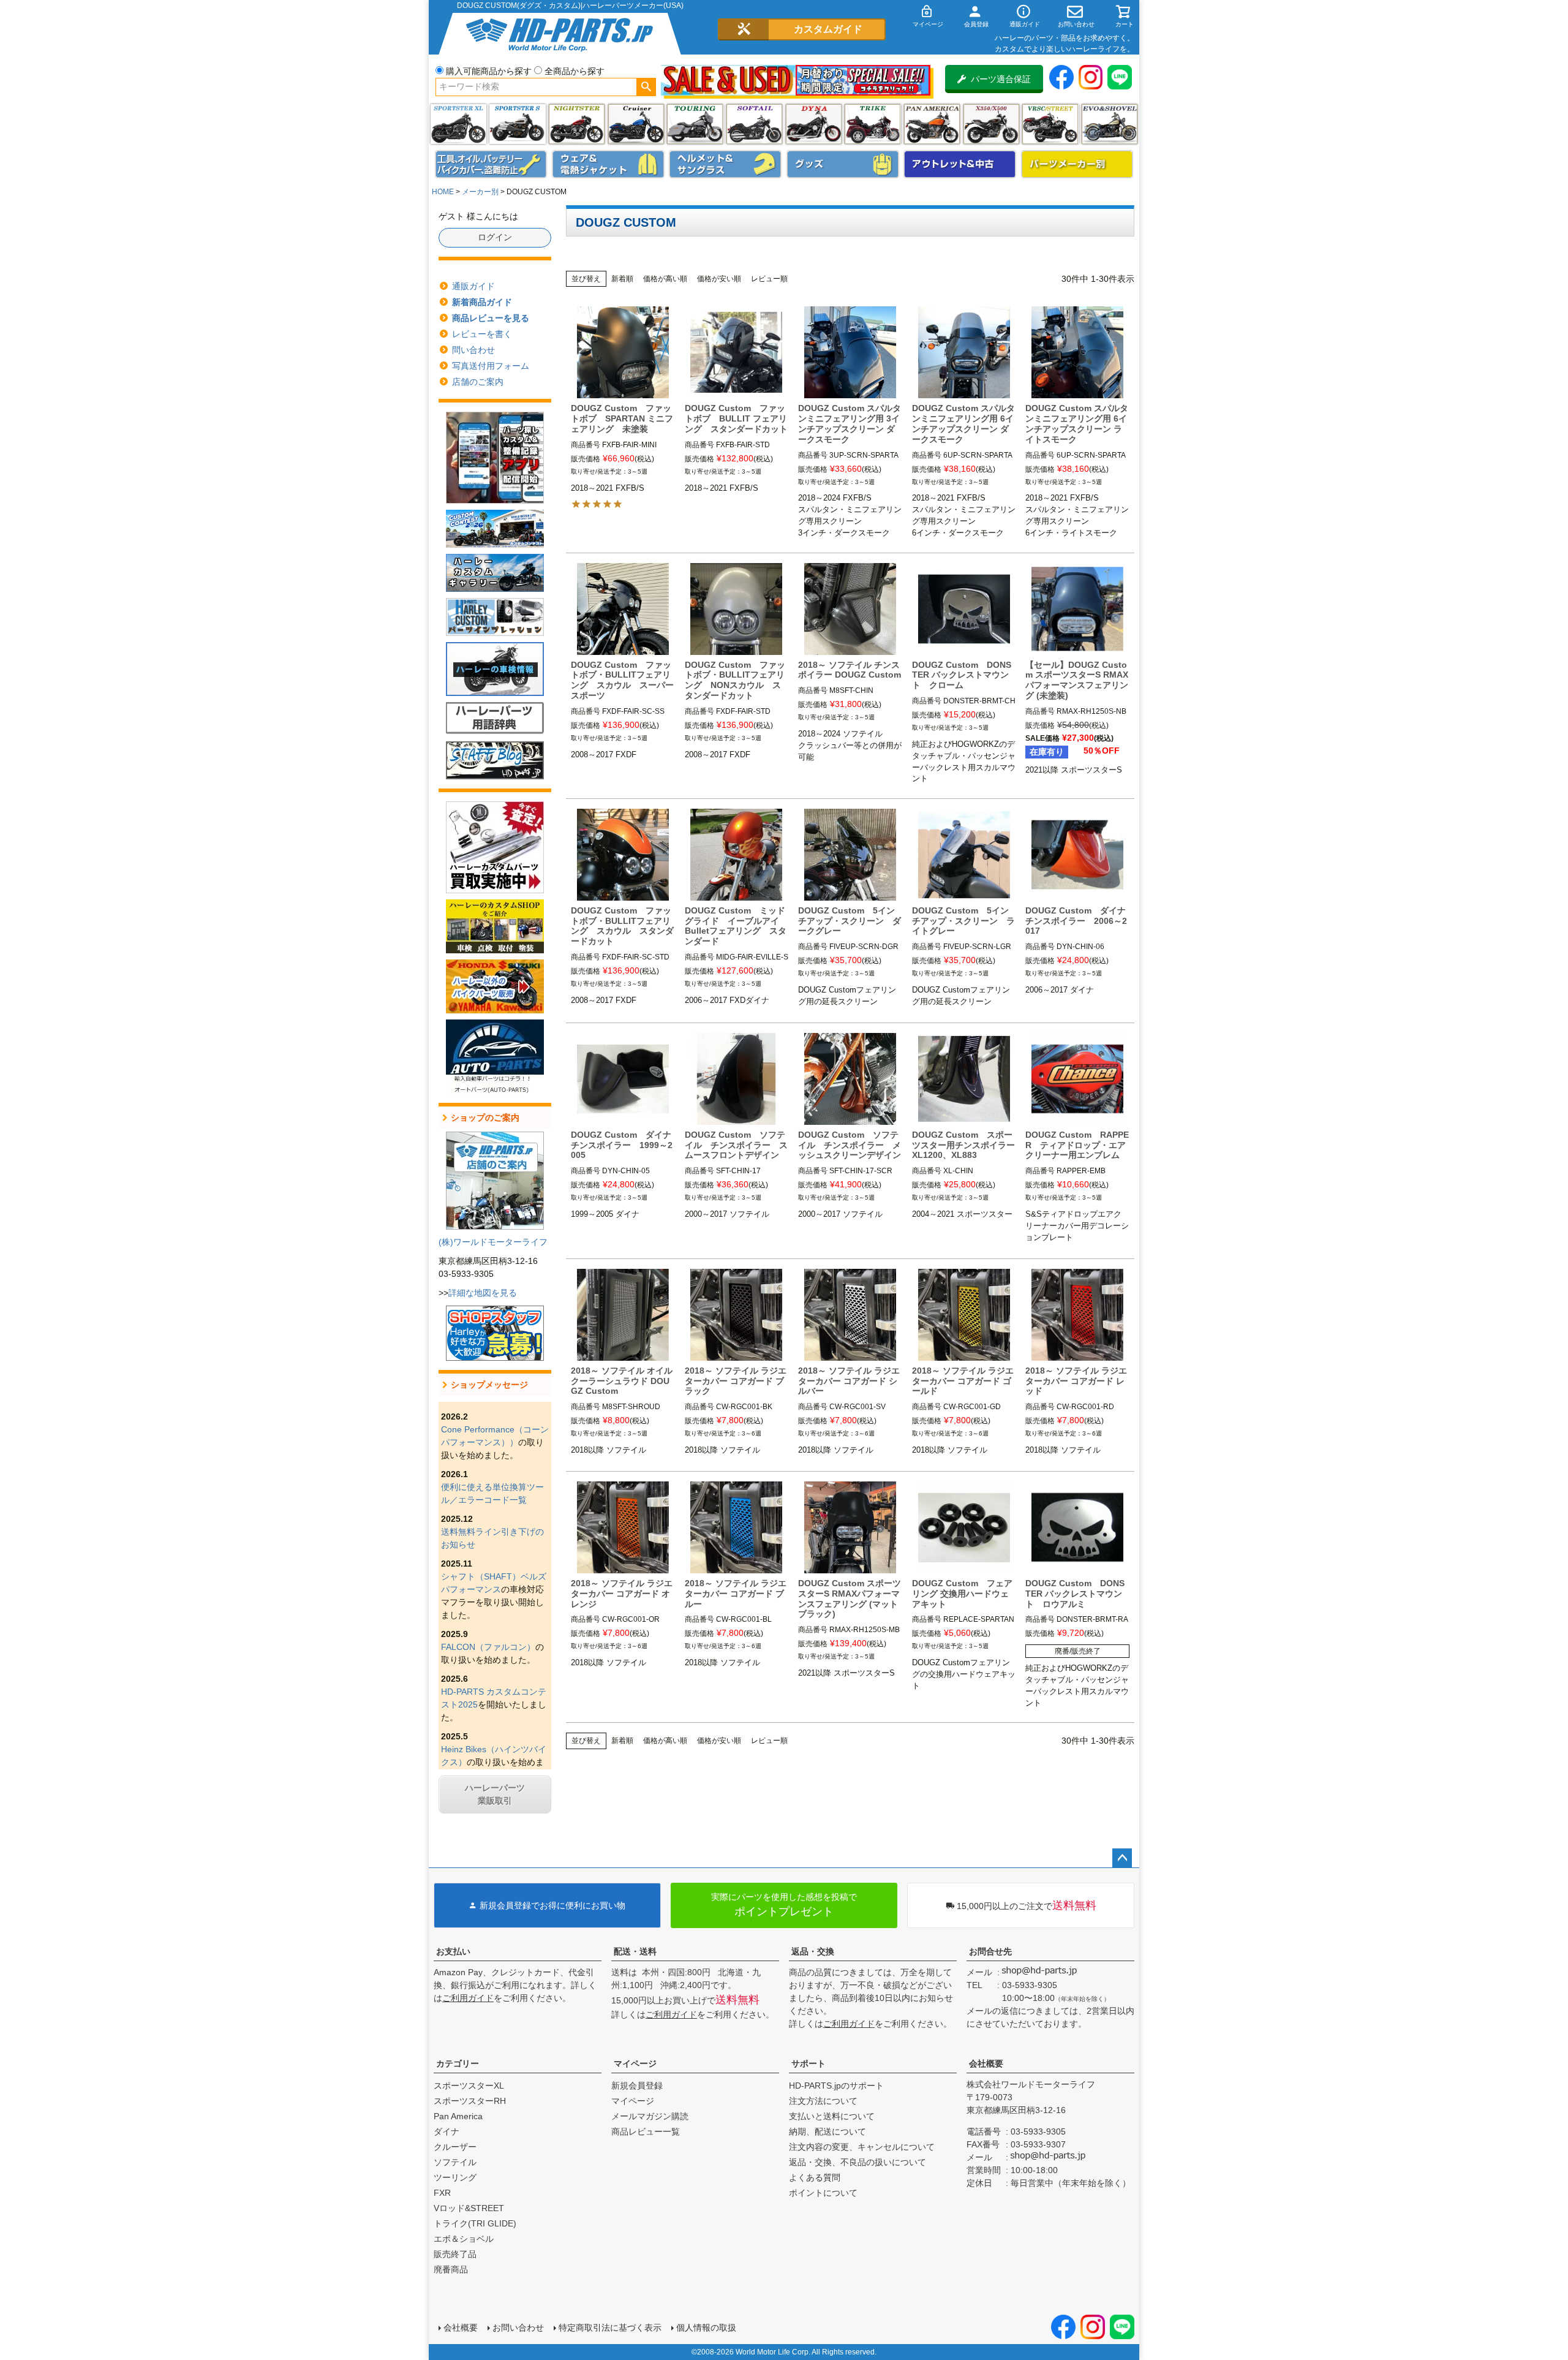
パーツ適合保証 (1001, 79)
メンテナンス (491, 164)
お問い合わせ (518, 2328)
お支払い (453, 1951)
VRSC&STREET (1050, 124)
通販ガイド (473, 286)
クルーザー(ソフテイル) (636, 124)
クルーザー (455, 2147)
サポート (809, 2063)
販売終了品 (455, 2254)
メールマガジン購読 (650, 2116)
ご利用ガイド (468, 1998)
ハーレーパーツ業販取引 (495, 1794)
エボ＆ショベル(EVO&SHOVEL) (1110, 124)
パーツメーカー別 (1077, 164)
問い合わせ (473, 350)
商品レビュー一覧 (646, 2131)
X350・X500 (991, 124)
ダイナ (814, 124)
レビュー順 (769, 279)
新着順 (622, 279)
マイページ (635, 2063)
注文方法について (823, 2101)
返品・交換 (813, 1951)
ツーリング (695, 124)
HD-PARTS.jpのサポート (836, 2086)
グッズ (843, 164)
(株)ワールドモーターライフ (493, 1242)
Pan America (932, 124)
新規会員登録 (637, 2086)
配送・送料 (635, 1951)
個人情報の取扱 (706, 2328)
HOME (443, 192)
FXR (442, 2193)
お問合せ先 (990, 1951)
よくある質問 (815, 2177)
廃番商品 (451, 2269)
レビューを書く (482, 334)
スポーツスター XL (458, 124)
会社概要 (986, 2063)
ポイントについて (823, 2193)
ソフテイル (754, 124)
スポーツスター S (517, 124)
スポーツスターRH (470, 2101)
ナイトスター (577, 124)
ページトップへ (1122, 1858)
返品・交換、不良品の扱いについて (858, 2162)
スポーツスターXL (469, 2086)
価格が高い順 (665, 279)
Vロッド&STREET (469, 2208)
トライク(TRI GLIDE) (873, 124)
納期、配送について (827, 2131)
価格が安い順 (719, 279)
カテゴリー (458, 2063)
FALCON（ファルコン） (488, 1647)
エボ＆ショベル (464, 2239)
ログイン (495, 237)
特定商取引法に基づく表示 (610, 2328)
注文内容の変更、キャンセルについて (862, 2147)
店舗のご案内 (478, 382)
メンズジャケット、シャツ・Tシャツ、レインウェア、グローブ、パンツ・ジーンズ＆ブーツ (608, 164)
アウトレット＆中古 (960, 164)
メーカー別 (480, 192)
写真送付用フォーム (491, 366)
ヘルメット (725, 164)
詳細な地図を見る (483, 1293)
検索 (646, 87)
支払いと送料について (832, 2116)
